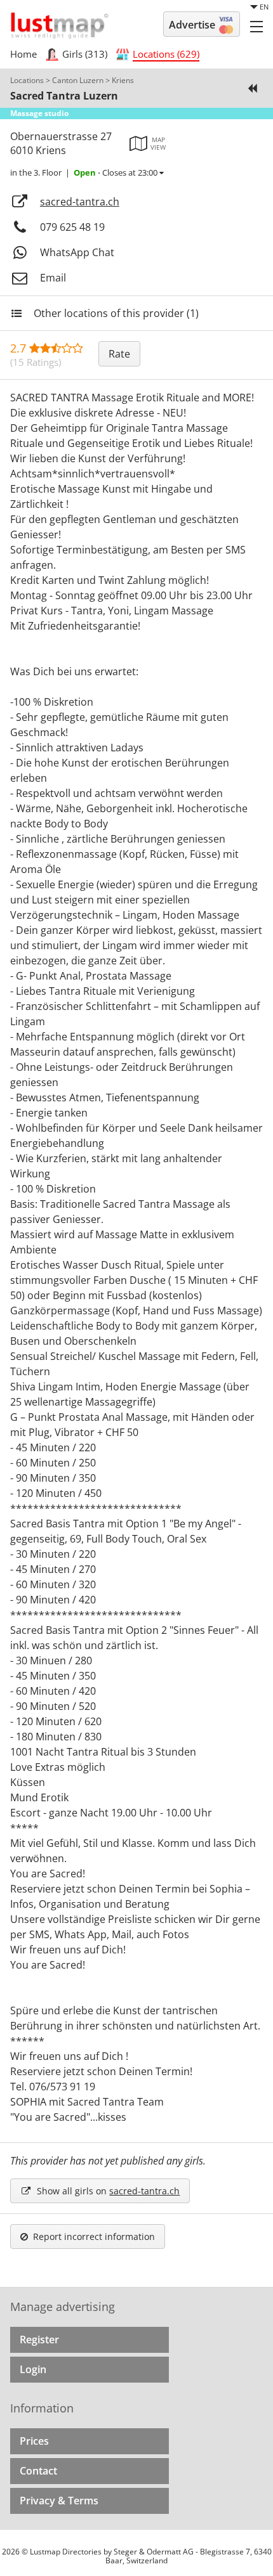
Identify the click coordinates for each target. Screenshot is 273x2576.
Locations (27, 80)
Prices (34, 2441)
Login (33, 2369)
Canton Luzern (78, 80)
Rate (119, 354)
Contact (38, 2471)
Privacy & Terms (59, 2501)
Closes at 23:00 (117, 172)
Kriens (123, 80)
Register (39, 2340)
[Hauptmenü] (256, 26)
